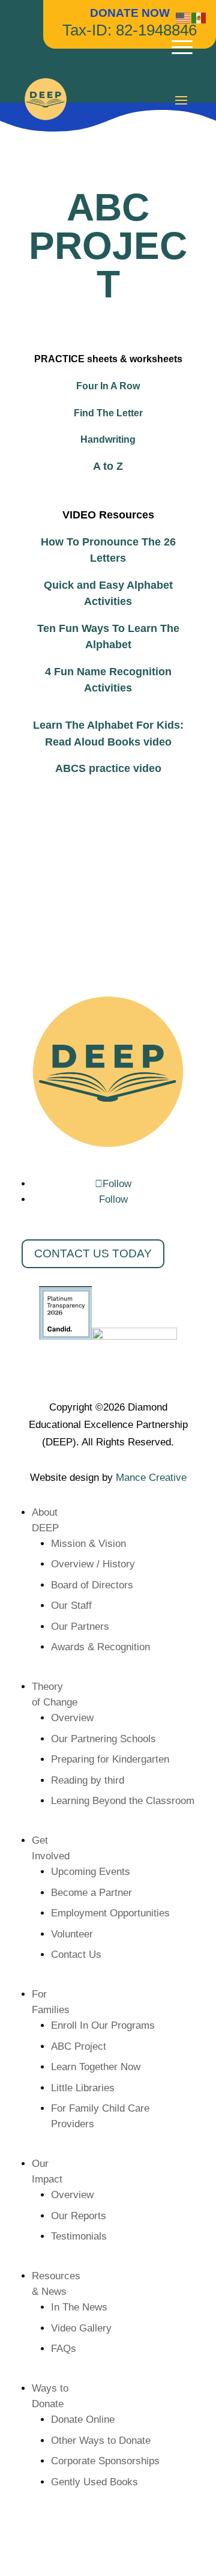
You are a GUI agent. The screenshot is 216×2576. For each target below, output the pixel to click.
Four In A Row (108, 386)
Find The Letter (108, 413)
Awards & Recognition (100, 1647)
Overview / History (93, 1564)
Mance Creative (151, 1478)
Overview (72, 1718)
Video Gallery (81, 2328)
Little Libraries (83, 2088)
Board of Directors (92, 1585)
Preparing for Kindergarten (110, 1759)
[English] (184, 17)
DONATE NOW (130, 13)
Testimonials (79, 2236)
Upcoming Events (91, 1872)
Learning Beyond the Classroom (123, 1801)
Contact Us (76, 1955)
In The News (79, 2307)
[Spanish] (199, 17)
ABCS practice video (108, 768)
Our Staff (71, 1605)
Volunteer (72, 1934)
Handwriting (108, 439)
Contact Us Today (93, 1253)
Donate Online (83, 2420)
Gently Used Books (94, 2482)
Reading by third (88, 1780)
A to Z (108, 466)
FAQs (64, 2349)
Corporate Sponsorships (105, 2461)
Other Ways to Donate (101, 2441)
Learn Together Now (96, 2067)
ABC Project (79, 2046)
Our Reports (79, 2216)
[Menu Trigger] (182, 47)
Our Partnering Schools (103, 1739)
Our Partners (80, 1627)
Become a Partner (91, 1893)
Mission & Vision (88, 1544)
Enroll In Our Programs (103, 2025)
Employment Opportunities (110, 1913)
